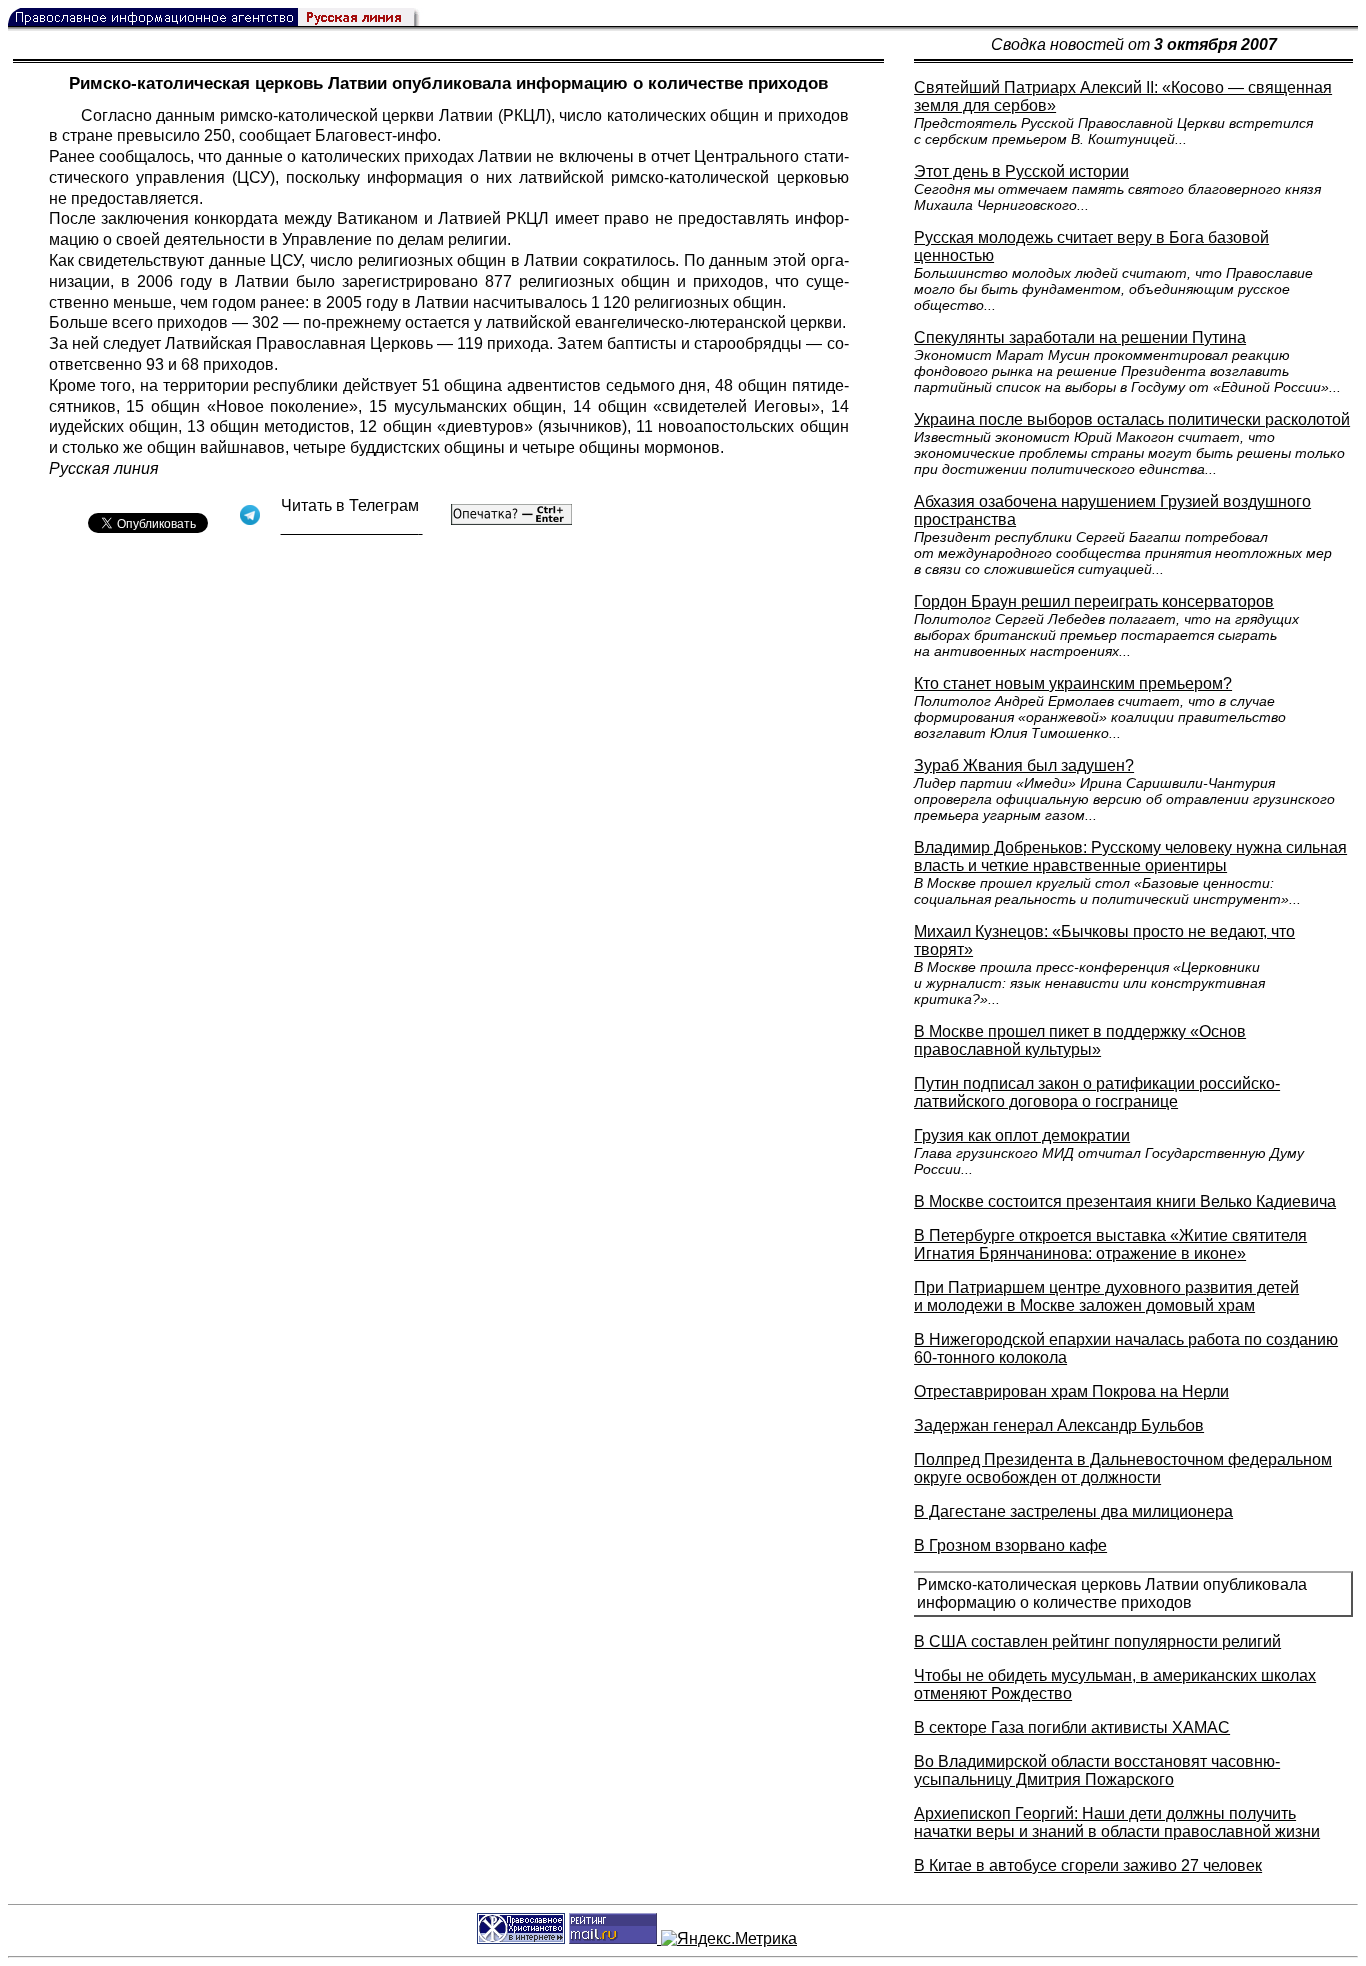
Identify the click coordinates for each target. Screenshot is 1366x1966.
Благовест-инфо (376, 135)
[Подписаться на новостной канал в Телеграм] (352, 527)
